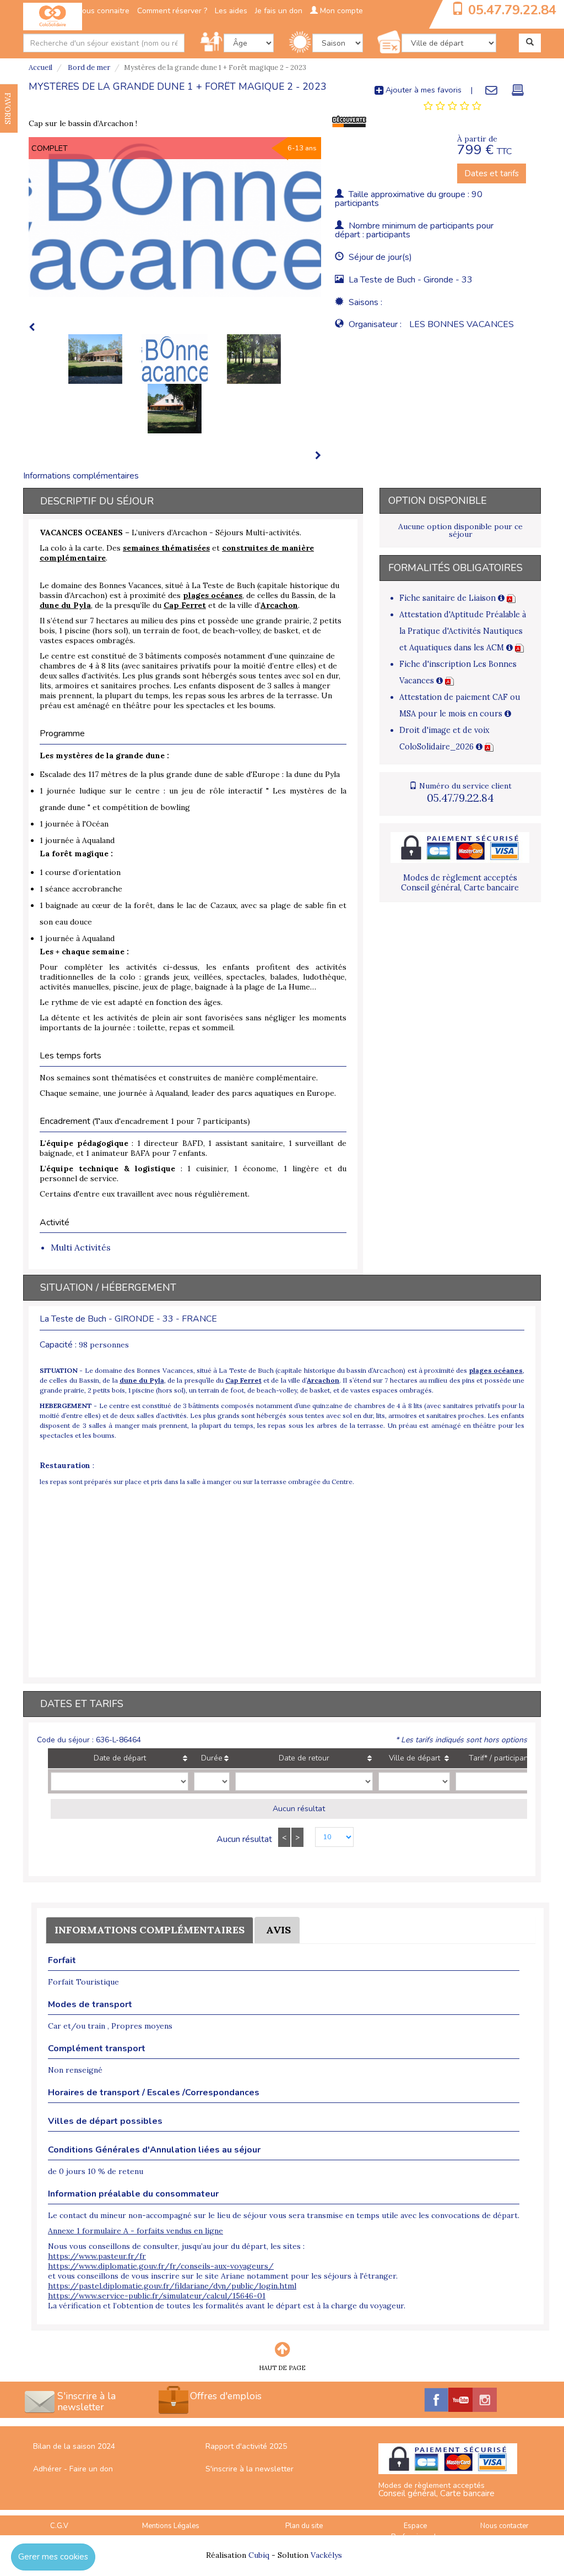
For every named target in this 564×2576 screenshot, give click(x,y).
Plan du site (304, 2526)
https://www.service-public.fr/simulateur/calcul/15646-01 (157, 2296)
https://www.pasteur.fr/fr (97, 2256)
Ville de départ (414, 1758)
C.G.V (59, 2526)
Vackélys (326, 2555)
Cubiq (259, 2555)
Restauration (65, 1465)
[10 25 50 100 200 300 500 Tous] (329, 1838)
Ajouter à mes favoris (422, 90)
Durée (212, 1758)
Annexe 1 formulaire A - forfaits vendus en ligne (135, 2231)
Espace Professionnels (416, 2532)
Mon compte (340, 11)
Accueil (40, 67)
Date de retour (304, 1758)
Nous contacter (505, 2526)
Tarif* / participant (500, 1758)
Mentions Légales (171, 2526)
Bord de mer (88, 67)
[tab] (452, 106)
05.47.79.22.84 (512, 10)
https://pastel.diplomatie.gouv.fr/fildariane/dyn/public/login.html (172, 2286)
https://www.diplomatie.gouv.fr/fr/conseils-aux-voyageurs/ (161, 2266)
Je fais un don (279, 11)
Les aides (231, 11)
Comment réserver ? (172, 11)
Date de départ (120, 1758)
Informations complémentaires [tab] (81, 476)
